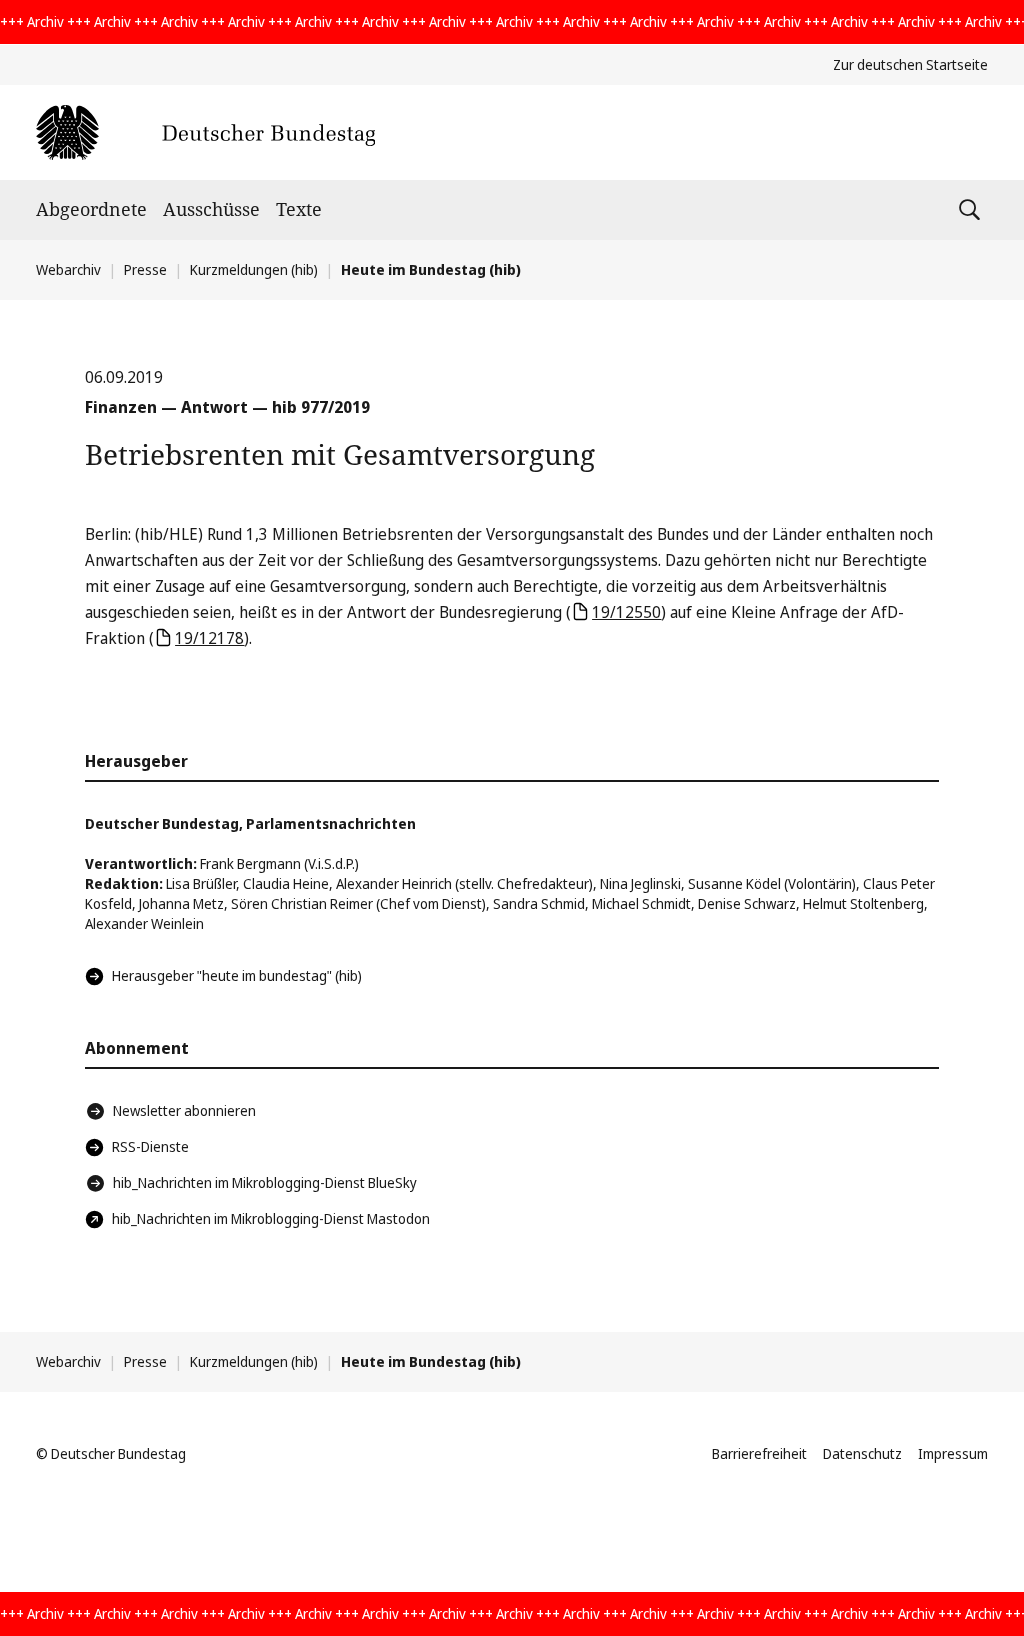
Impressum (953, 1453)
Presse (145, 269)
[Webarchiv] (205, 132)
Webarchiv (68, 269)
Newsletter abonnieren (184, 1110)
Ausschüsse (211, 209)
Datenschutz (862, 1453)
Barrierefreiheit (759, 1453)
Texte (299, 209)
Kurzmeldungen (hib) (254, 269)
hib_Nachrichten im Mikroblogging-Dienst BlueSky (265, 1182)
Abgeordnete (91, 209)
